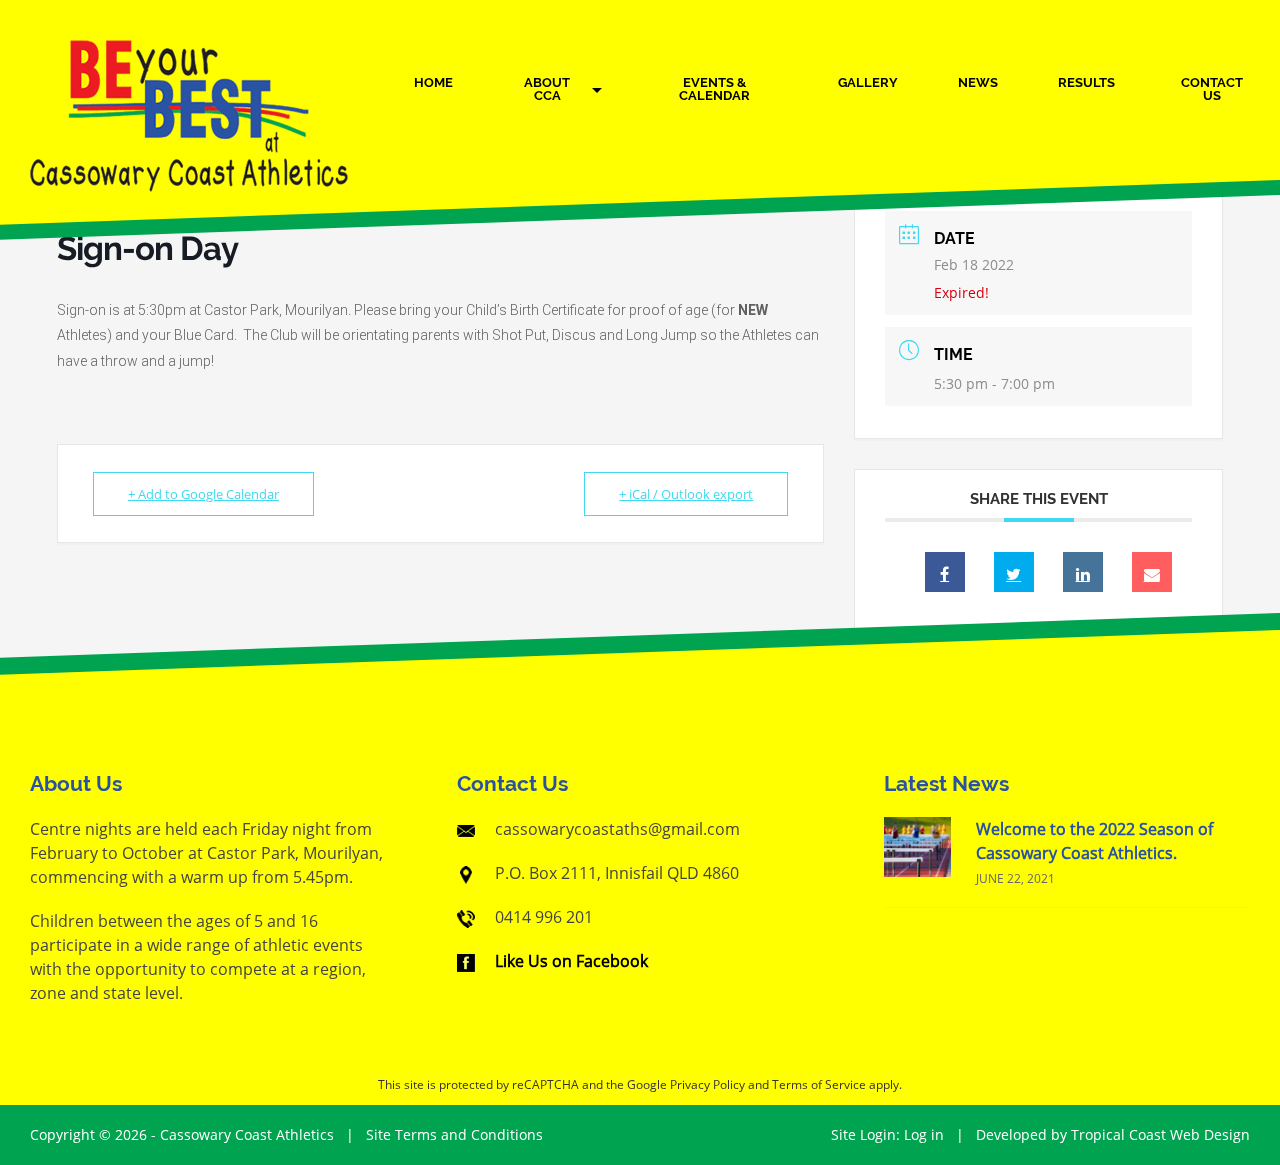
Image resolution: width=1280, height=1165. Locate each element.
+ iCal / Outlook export (686, 494)
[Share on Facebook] (945, 572)
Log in (924, 1134)
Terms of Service (819, 1084)
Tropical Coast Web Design (1160, 1134)
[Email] (1152, 572)
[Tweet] (1014, 572)
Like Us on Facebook (571, 961)
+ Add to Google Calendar (203, 494)
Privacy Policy (707, 1084)
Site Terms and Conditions (454, 1134)
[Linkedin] (1083, 572)
